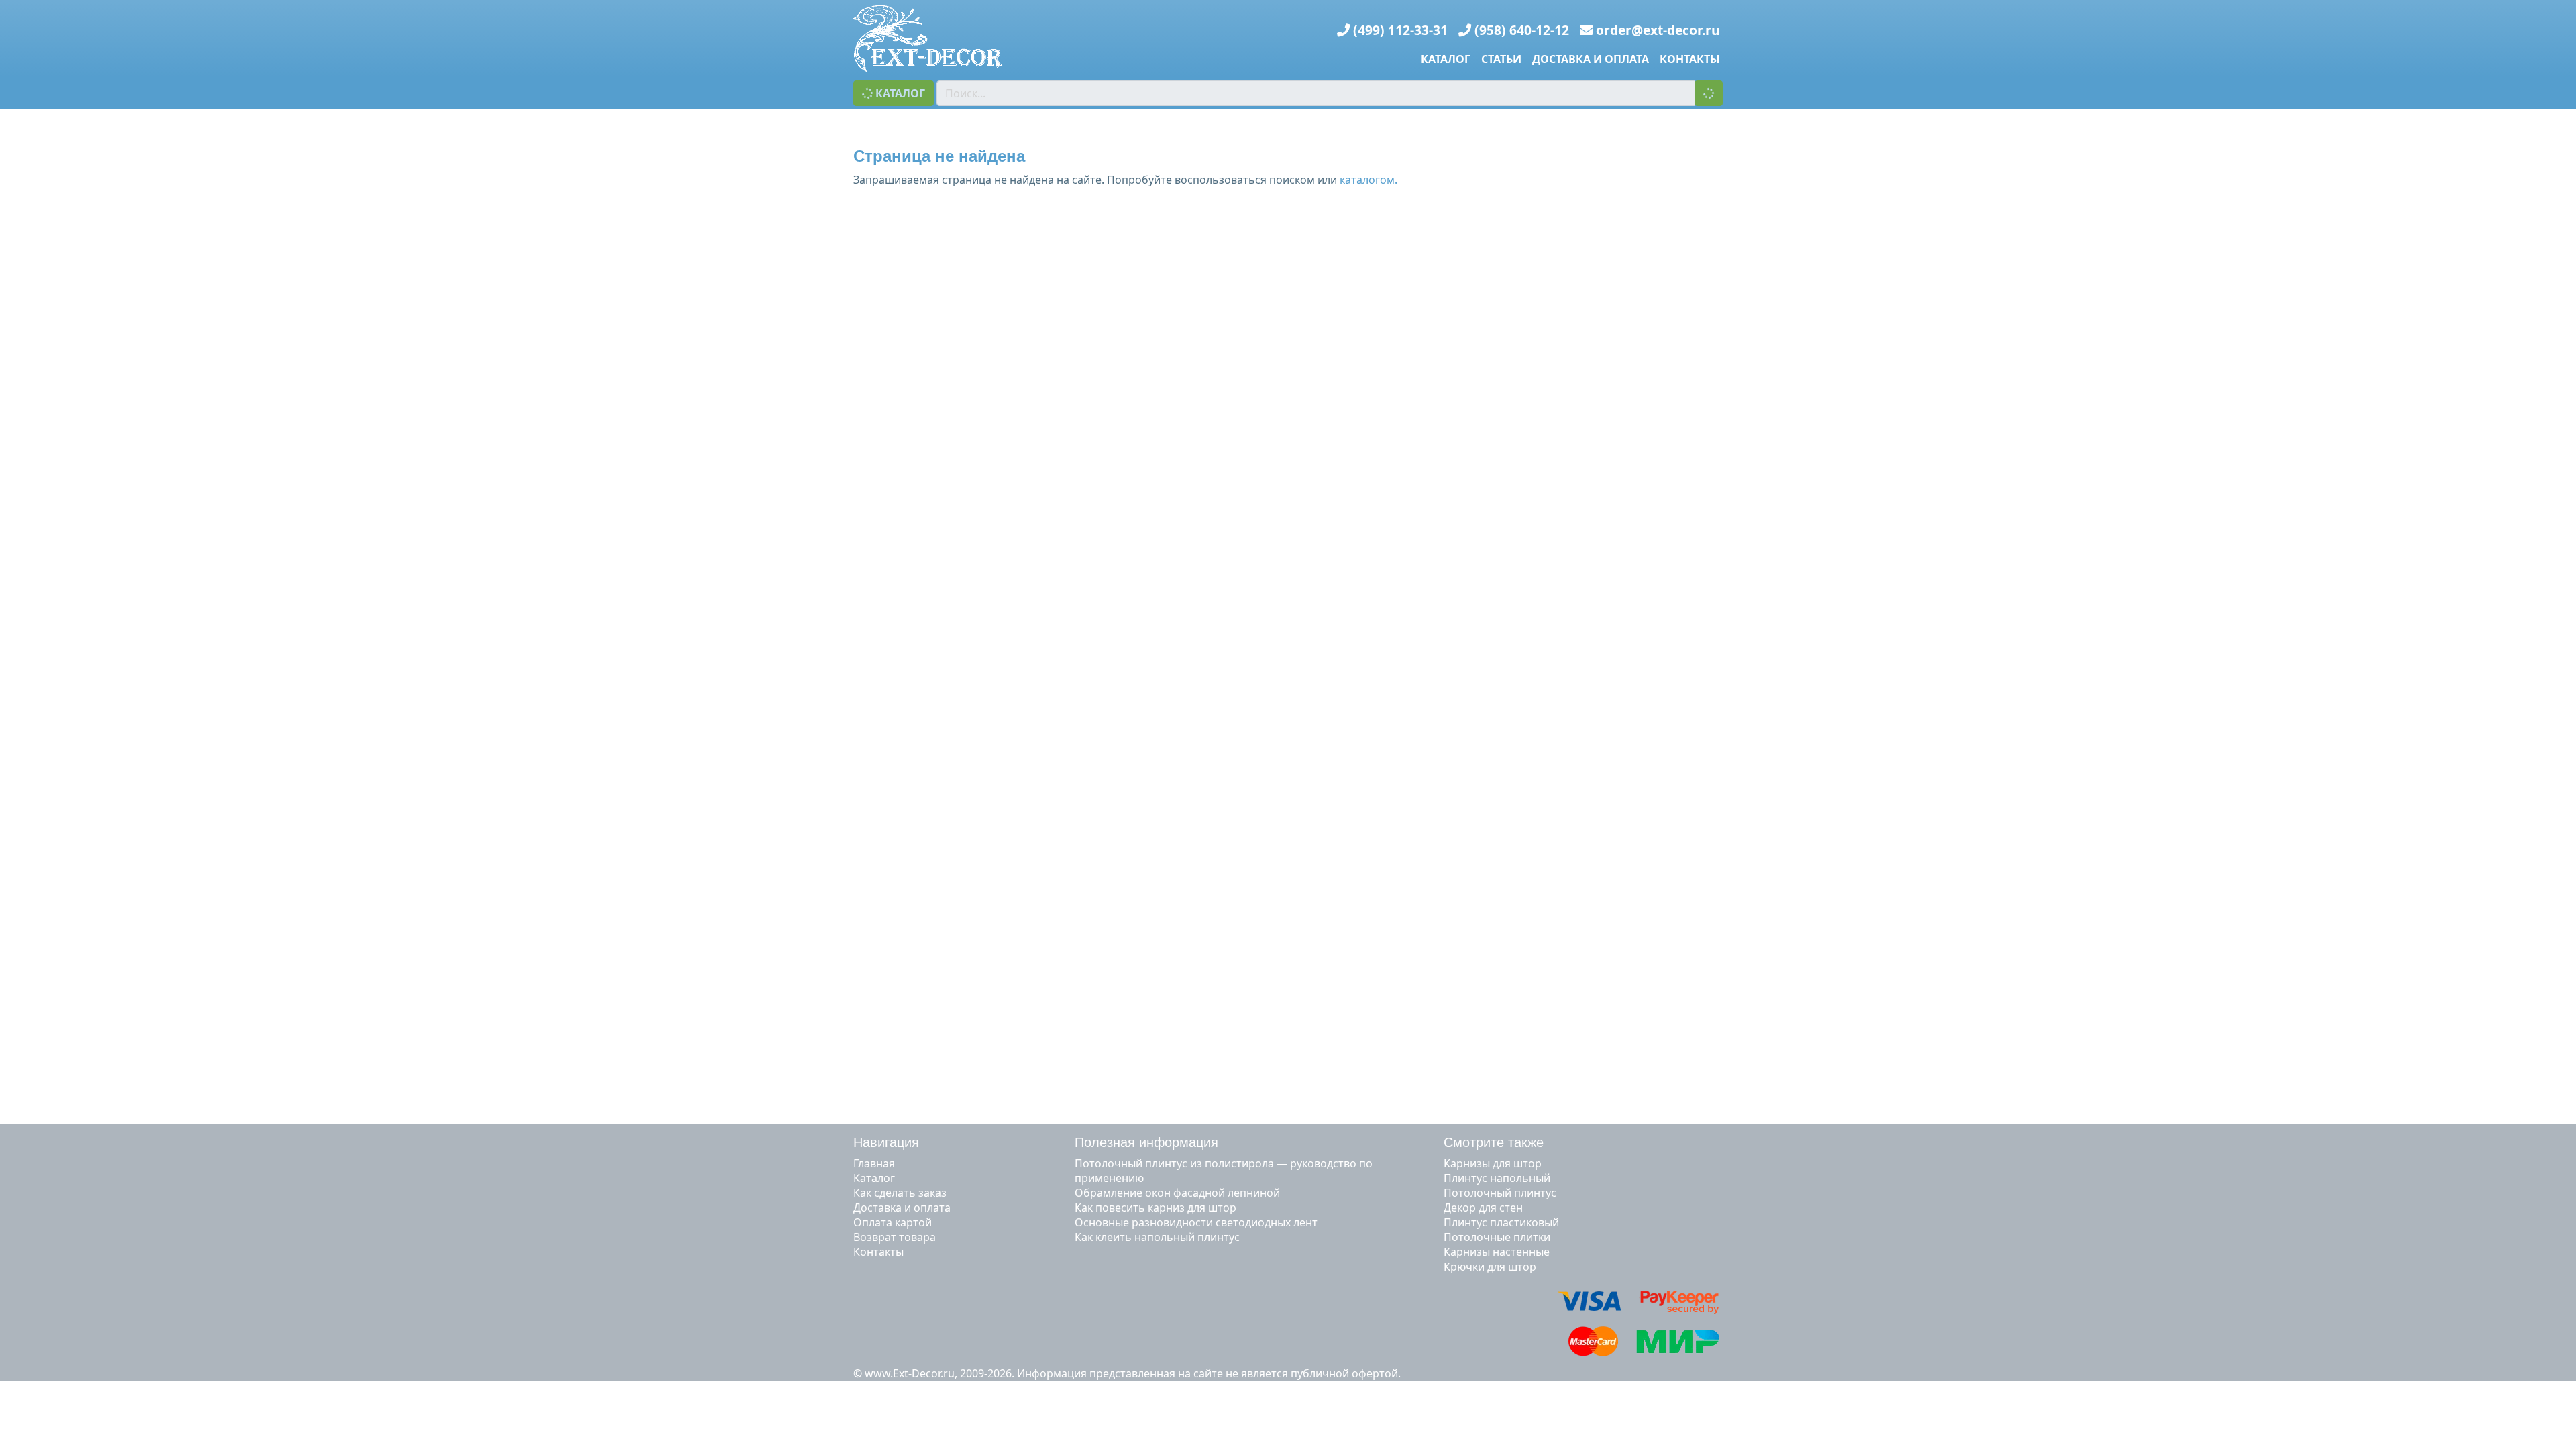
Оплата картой (893, 1222)
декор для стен (1483, 1207)
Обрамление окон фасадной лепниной (1177, 1193)
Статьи (1501, 59)
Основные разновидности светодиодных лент (1196, 1222)
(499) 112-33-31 (1400, 30)
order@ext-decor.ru (1658, 30)
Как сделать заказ (900, 1193)
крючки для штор (1490, 1267)
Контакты (1690, 59)
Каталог (1446, 59)
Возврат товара (895, 1237)
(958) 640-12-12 (1522, 30)
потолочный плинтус (1500, 1193)
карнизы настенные (1497, 1252)
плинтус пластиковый (1501, 1222)
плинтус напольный (1497, 1178)
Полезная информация (1146, 1142)
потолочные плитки (1497, 1237)
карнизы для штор (1493, 1163)
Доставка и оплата (1591, 59)
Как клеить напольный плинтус (1157, 1237)
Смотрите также (1494, 1142)
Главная (874, 1163)
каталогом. (1368, 180)
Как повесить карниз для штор (1156, 1207)
